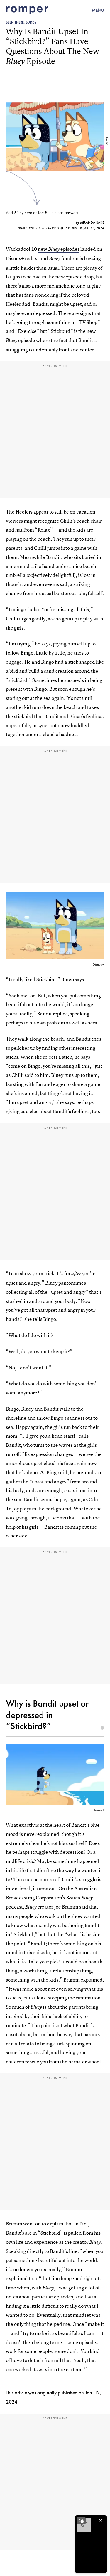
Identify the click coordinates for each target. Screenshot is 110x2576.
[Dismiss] (101, 2521)
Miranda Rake (92, 222)
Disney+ (107, 142)
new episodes (59, 249)
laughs (13, 276)
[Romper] (27, 10)
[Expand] (81, 2521)
